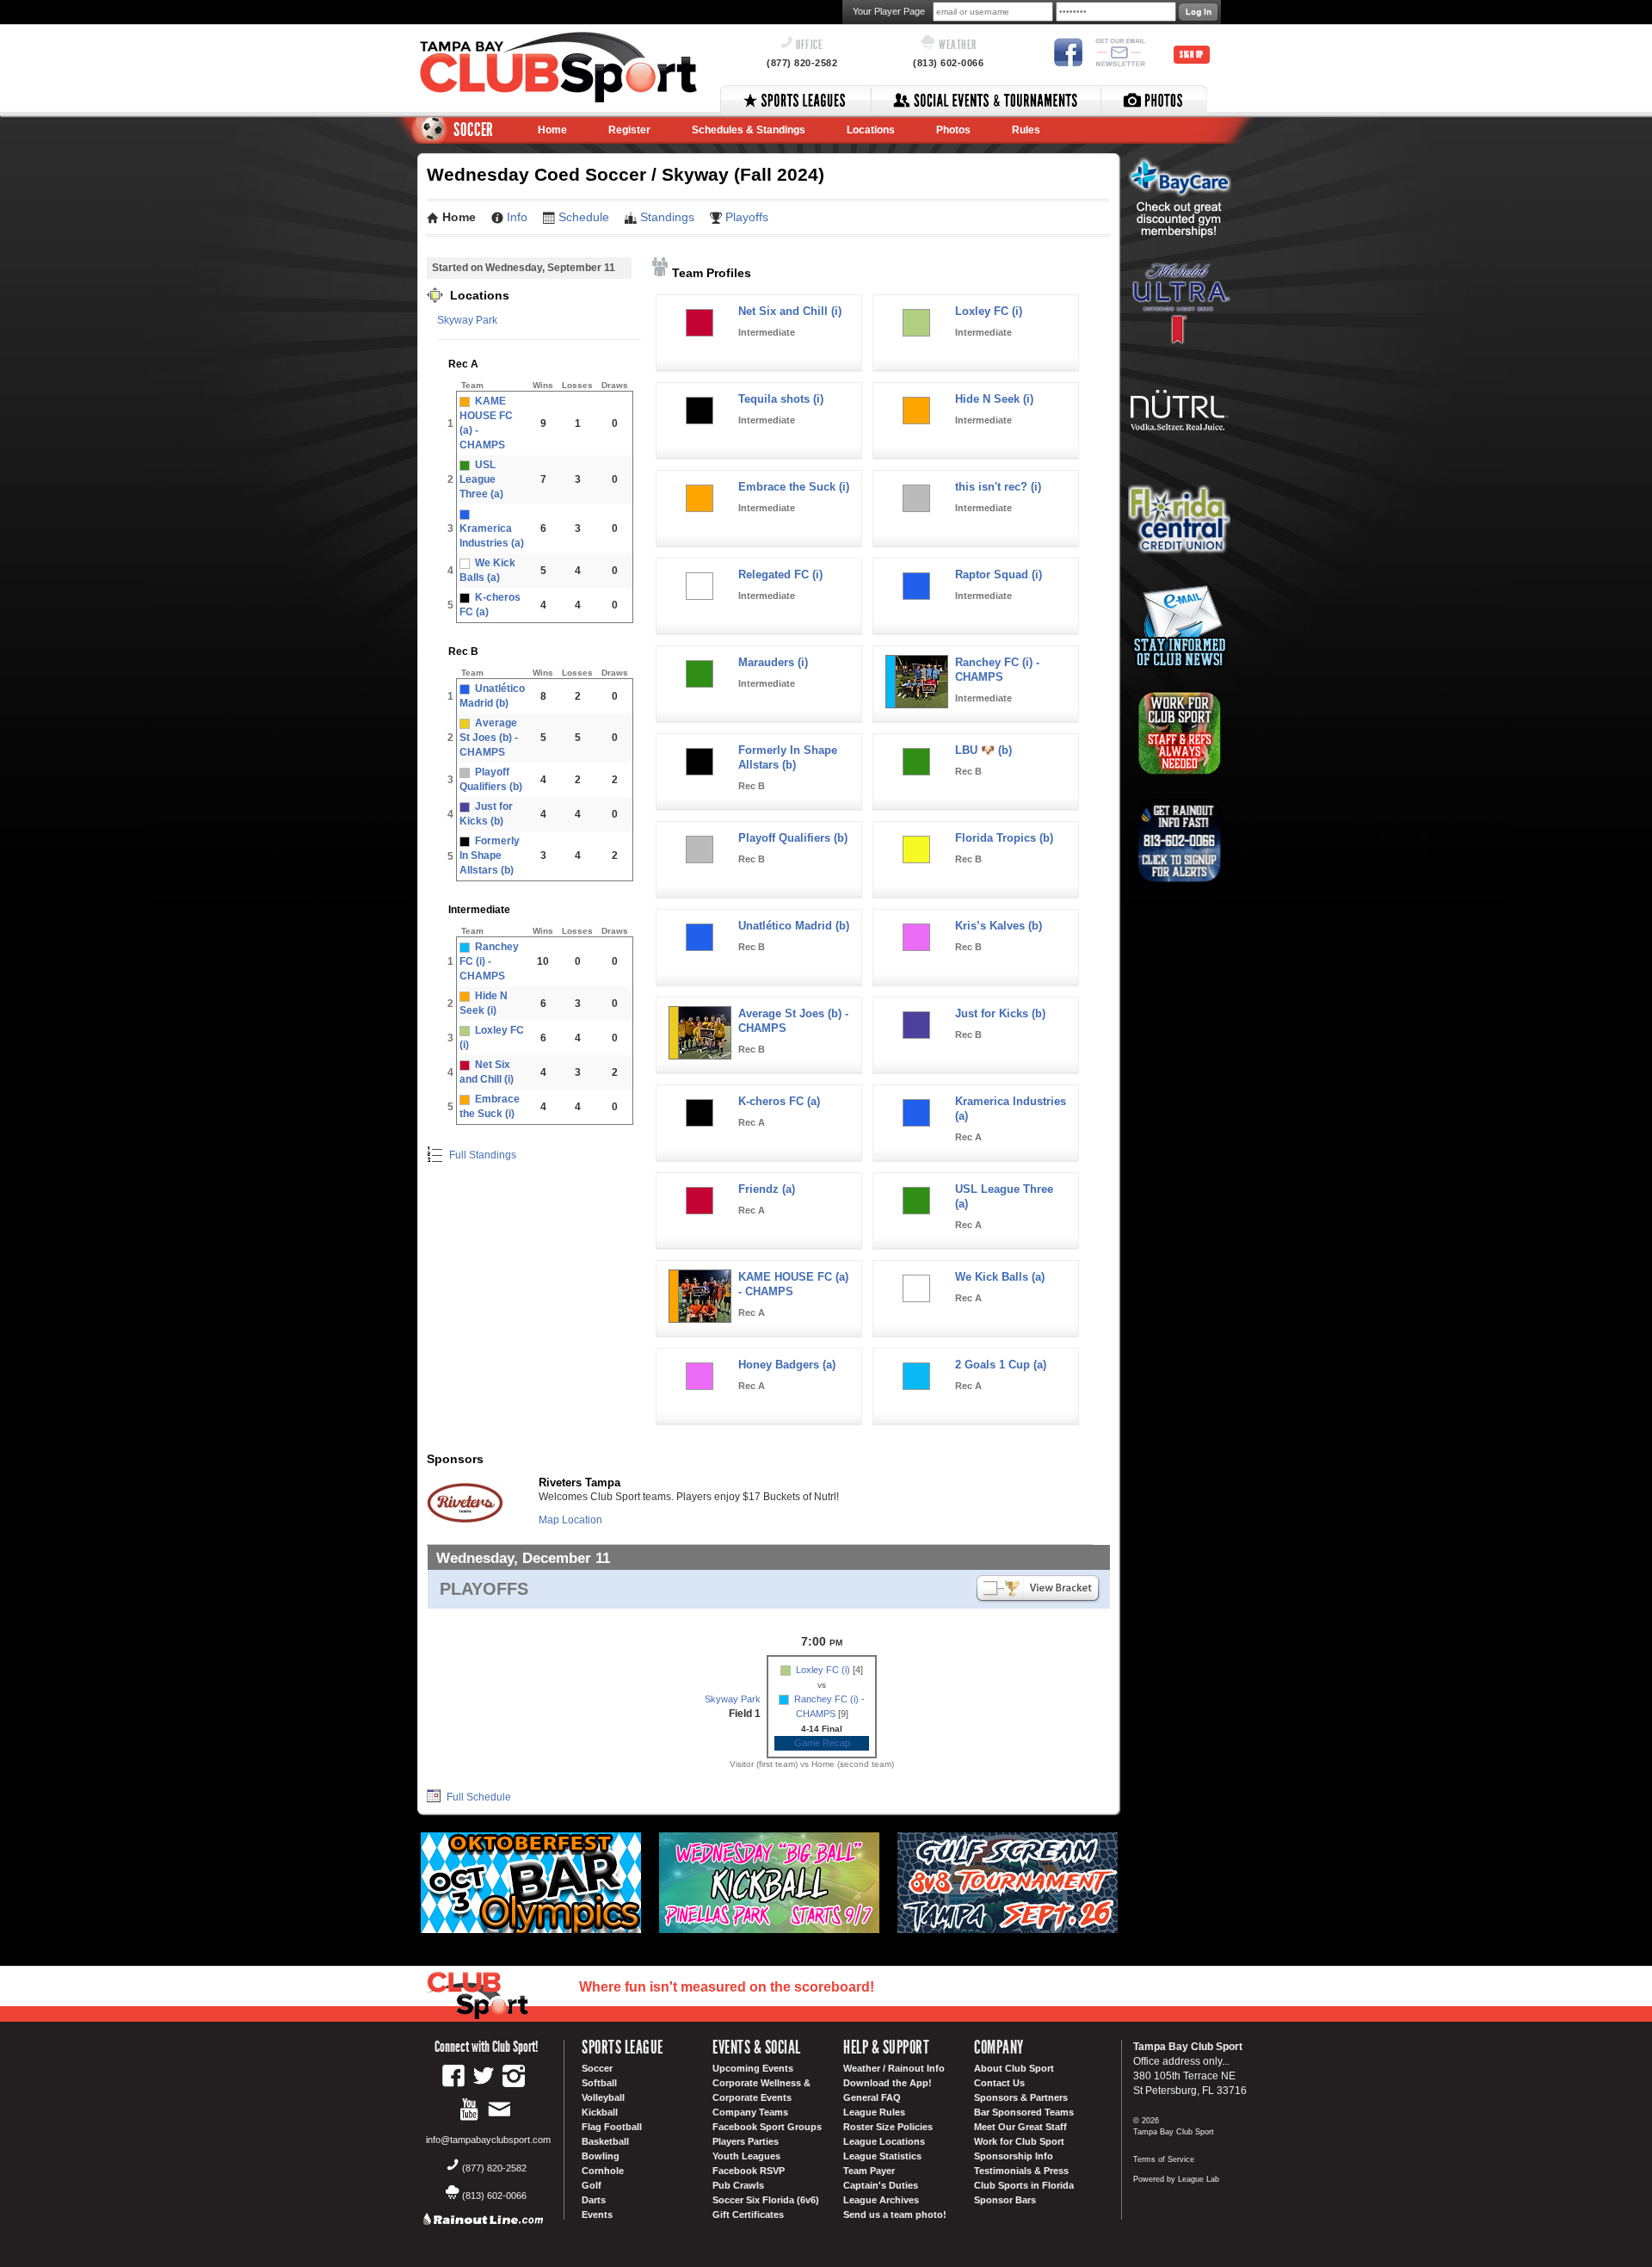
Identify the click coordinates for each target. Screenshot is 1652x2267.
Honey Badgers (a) (787, 1365)
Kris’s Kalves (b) (999, 926)
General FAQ (872, 2097)
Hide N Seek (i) (994, 399)
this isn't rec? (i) (998, 487)
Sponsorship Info (1014, 2156)
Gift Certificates (748, 2214)
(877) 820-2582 (802, 63)
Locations (871, 130)
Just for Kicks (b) (1000, 1013)
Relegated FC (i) (780, 574)
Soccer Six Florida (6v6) (766, 2200)
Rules (1026, 130)
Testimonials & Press (1021, 2171)
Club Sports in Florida (1024, 2185)
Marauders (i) (773, 662)
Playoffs (747, 217)
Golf (592, 2185)
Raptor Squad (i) (999, 574)
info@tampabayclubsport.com (488, 2140)
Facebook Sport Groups (767, 2127)
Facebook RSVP (749, 2171)
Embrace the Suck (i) (794, 487)
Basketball (605, 2141)
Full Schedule (478, 1797)
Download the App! (888, 2083)
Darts (594, 2200)
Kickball (600, 2112)
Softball (599, 2083)
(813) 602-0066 (948, 63)
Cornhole (603, 2171)
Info (517, 217)
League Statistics (882, 2156)
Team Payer (869, 2171)
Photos (953, 130)
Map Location (570, 1520)
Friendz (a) (767, 1189)
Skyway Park (467, 320)
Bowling (601, 2156)
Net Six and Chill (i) (790, 311)
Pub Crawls (738, 2185)
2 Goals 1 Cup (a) (1001, 1365)
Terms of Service (1164, 2159)
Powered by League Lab (1176, 2179)
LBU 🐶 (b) (983, 750)
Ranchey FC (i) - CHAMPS (489, 961)
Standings (667, 217)
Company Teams (750, 2112)
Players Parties (746, 2141)
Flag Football (612, 2127)
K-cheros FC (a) (779, 1101)
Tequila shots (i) (781, 399)
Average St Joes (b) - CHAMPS (489, 738)
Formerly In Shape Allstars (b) (490, 856)
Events (597, 2214)
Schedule (584, 217)
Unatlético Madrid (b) (794, 926)
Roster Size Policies (888, 2127)
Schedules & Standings (749, 130)
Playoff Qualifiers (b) (793, 838)
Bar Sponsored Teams (1024, 2112)
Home (552, 130)
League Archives (881, 2200)
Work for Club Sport (1019, 2141)
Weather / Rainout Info (894, 2068)
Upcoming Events (753, 2068)
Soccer (597, 2068)
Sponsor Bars (1005, 2200)
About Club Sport (1014, 2068)
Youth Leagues (746, 2156)
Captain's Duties (881, 2185)
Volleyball (603, 2097)
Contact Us (999, 2083)
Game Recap (822, 1743)
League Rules (874, 2112)
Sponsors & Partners (1021, 2097)
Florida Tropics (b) (1004, 838)
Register (629, 130)
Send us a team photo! (895, 2214)
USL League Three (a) (481, 479)
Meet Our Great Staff (1020, 2127)
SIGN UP (1192, 55)
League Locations (884, 2141)
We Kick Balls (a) (1000, 1277)
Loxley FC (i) (989, 311)
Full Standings (481, 1155)
